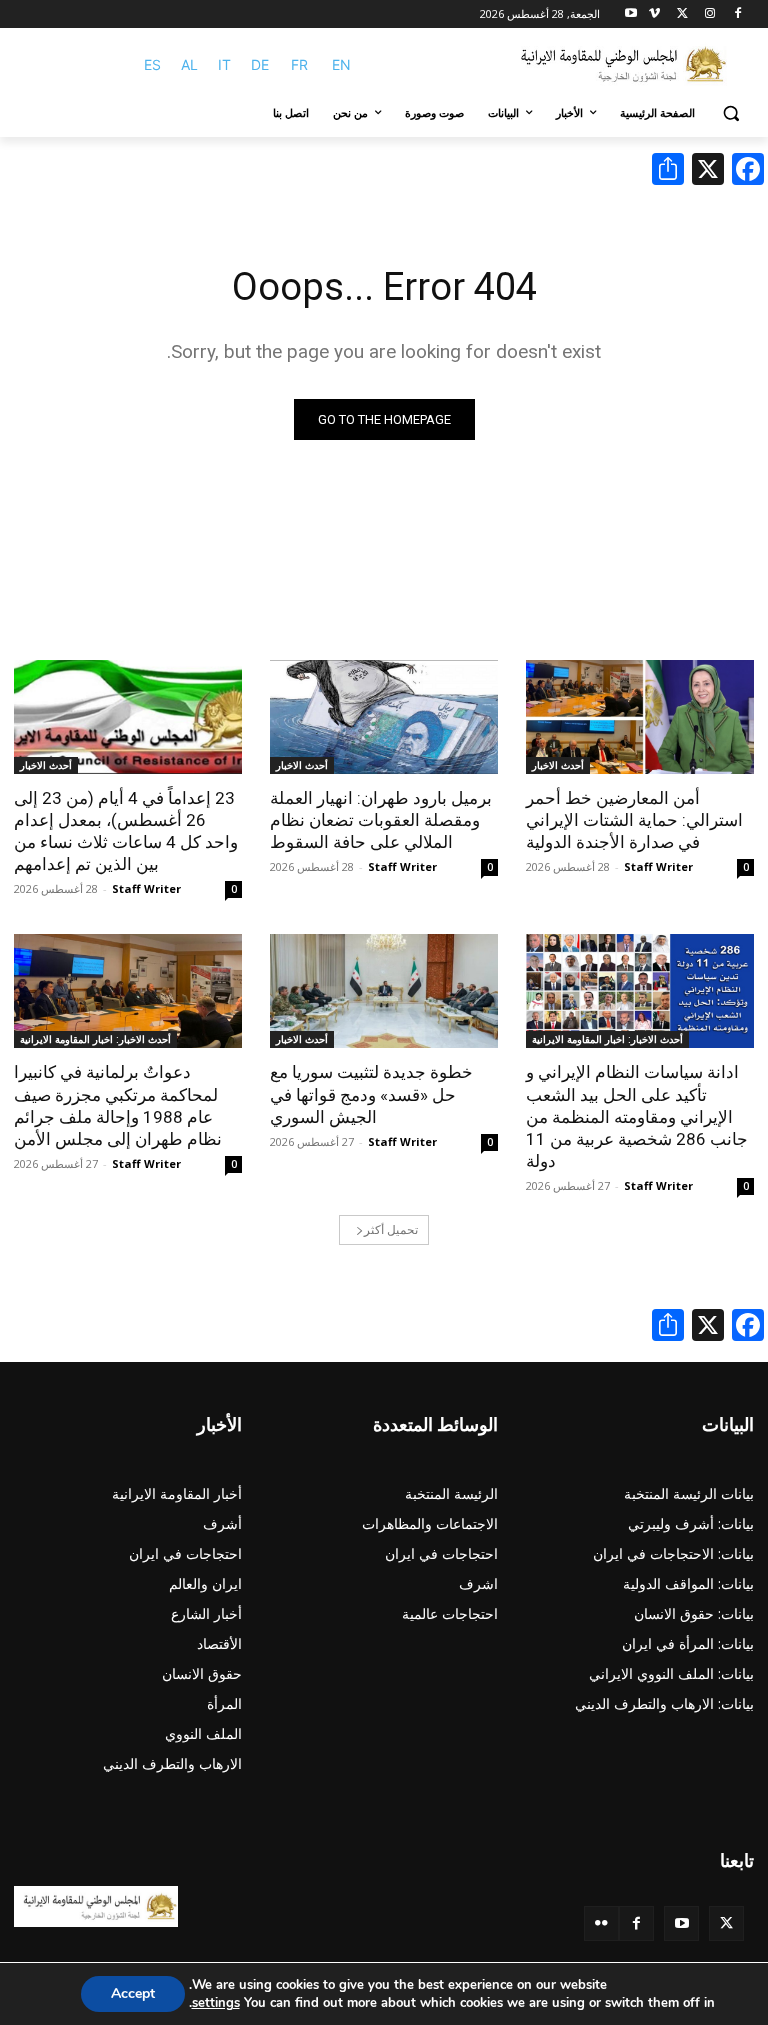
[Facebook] (737, 14)
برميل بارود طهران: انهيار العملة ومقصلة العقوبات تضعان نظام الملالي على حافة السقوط (381, 820)
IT (224, 64)
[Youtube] (631, 14)
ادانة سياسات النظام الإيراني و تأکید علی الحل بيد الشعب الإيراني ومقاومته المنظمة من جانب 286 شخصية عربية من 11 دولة (637, 1116)
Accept (133, 1993)
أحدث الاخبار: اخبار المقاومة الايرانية (607, 1039)
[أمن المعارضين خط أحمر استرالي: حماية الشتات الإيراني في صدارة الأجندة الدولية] (640, 717)
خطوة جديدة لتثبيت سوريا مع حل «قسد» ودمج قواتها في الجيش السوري (371, 1094)
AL (189, 64)
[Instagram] (709, 14)
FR (299, 64)
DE (260, 64)
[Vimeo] (654, 14)
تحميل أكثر (391, 1229)
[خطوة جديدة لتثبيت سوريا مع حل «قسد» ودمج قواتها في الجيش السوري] (384, 991)
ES (152, 64)
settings (216, 2003)
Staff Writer (658, 866)
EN (341, 64)
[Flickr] (601, 1923)
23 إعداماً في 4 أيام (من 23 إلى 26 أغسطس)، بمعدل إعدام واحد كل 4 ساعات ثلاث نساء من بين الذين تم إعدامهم (126, 831)
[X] (682, 14)
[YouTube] (681, 1923)
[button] (730, 113)
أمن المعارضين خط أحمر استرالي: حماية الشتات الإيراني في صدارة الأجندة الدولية (634, 820)
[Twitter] (726, 1923)
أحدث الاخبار (558, 765)
